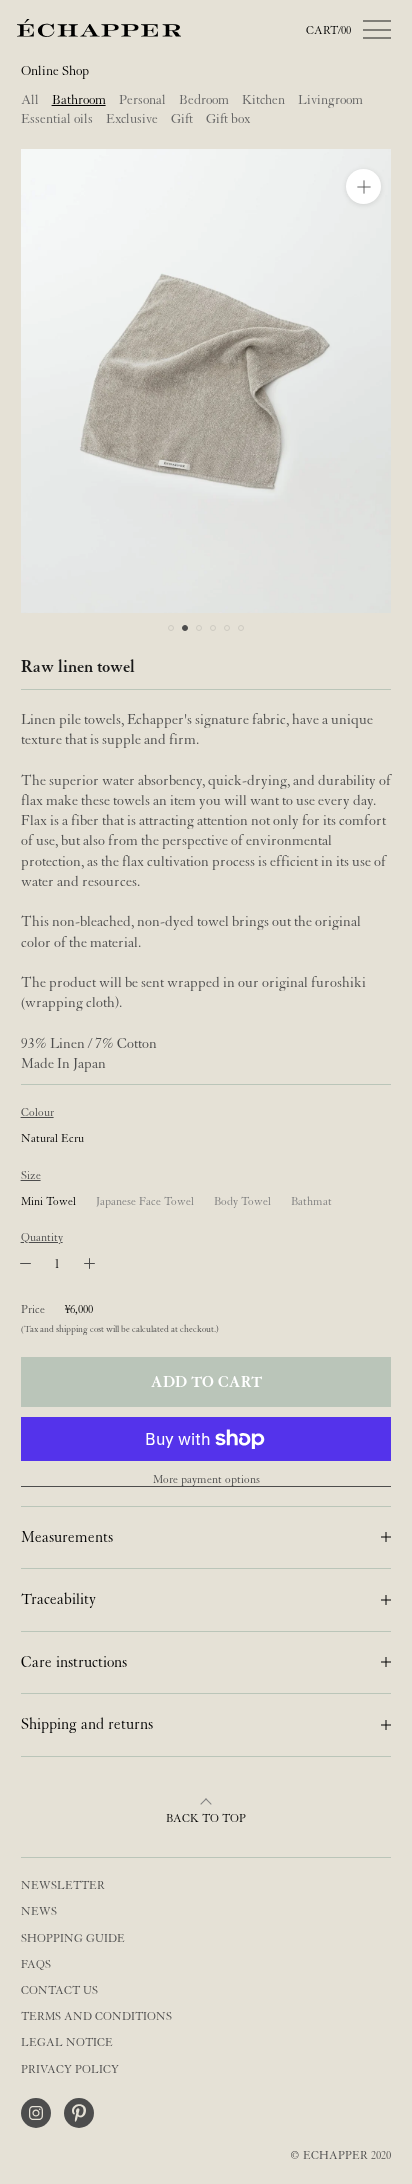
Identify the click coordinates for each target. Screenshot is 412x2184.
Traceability (58, 1599)
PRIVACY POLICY (70, 2069)
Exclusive (132, 119)
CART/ (328, 30)
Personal (142, 100)
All (30, 100)
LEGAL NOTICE (67, 2042)
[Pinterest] (79, 2113)
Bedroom (204, 100)
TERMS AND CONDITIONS (96, 2016)
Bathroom (79, 100)
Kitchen (263, 100)
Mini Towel (48, 1201)
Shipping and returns (87, 1724)
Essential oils (57, 119)
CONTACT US (59, 1990)
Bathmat (311, 1201)
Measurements (67, 1537)
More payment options (206, 1479)
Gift (182, 119)
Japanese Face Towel (145, 1201)
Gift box (228, 119)
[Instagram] (36, 2113)
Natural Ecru (52, 1138)
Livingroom (330, 100)
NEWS (39, 1911)
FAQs (36, 1964)
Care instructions (74, 1662)
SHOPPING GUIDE (73, 1938)
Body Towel (242, 1201)
